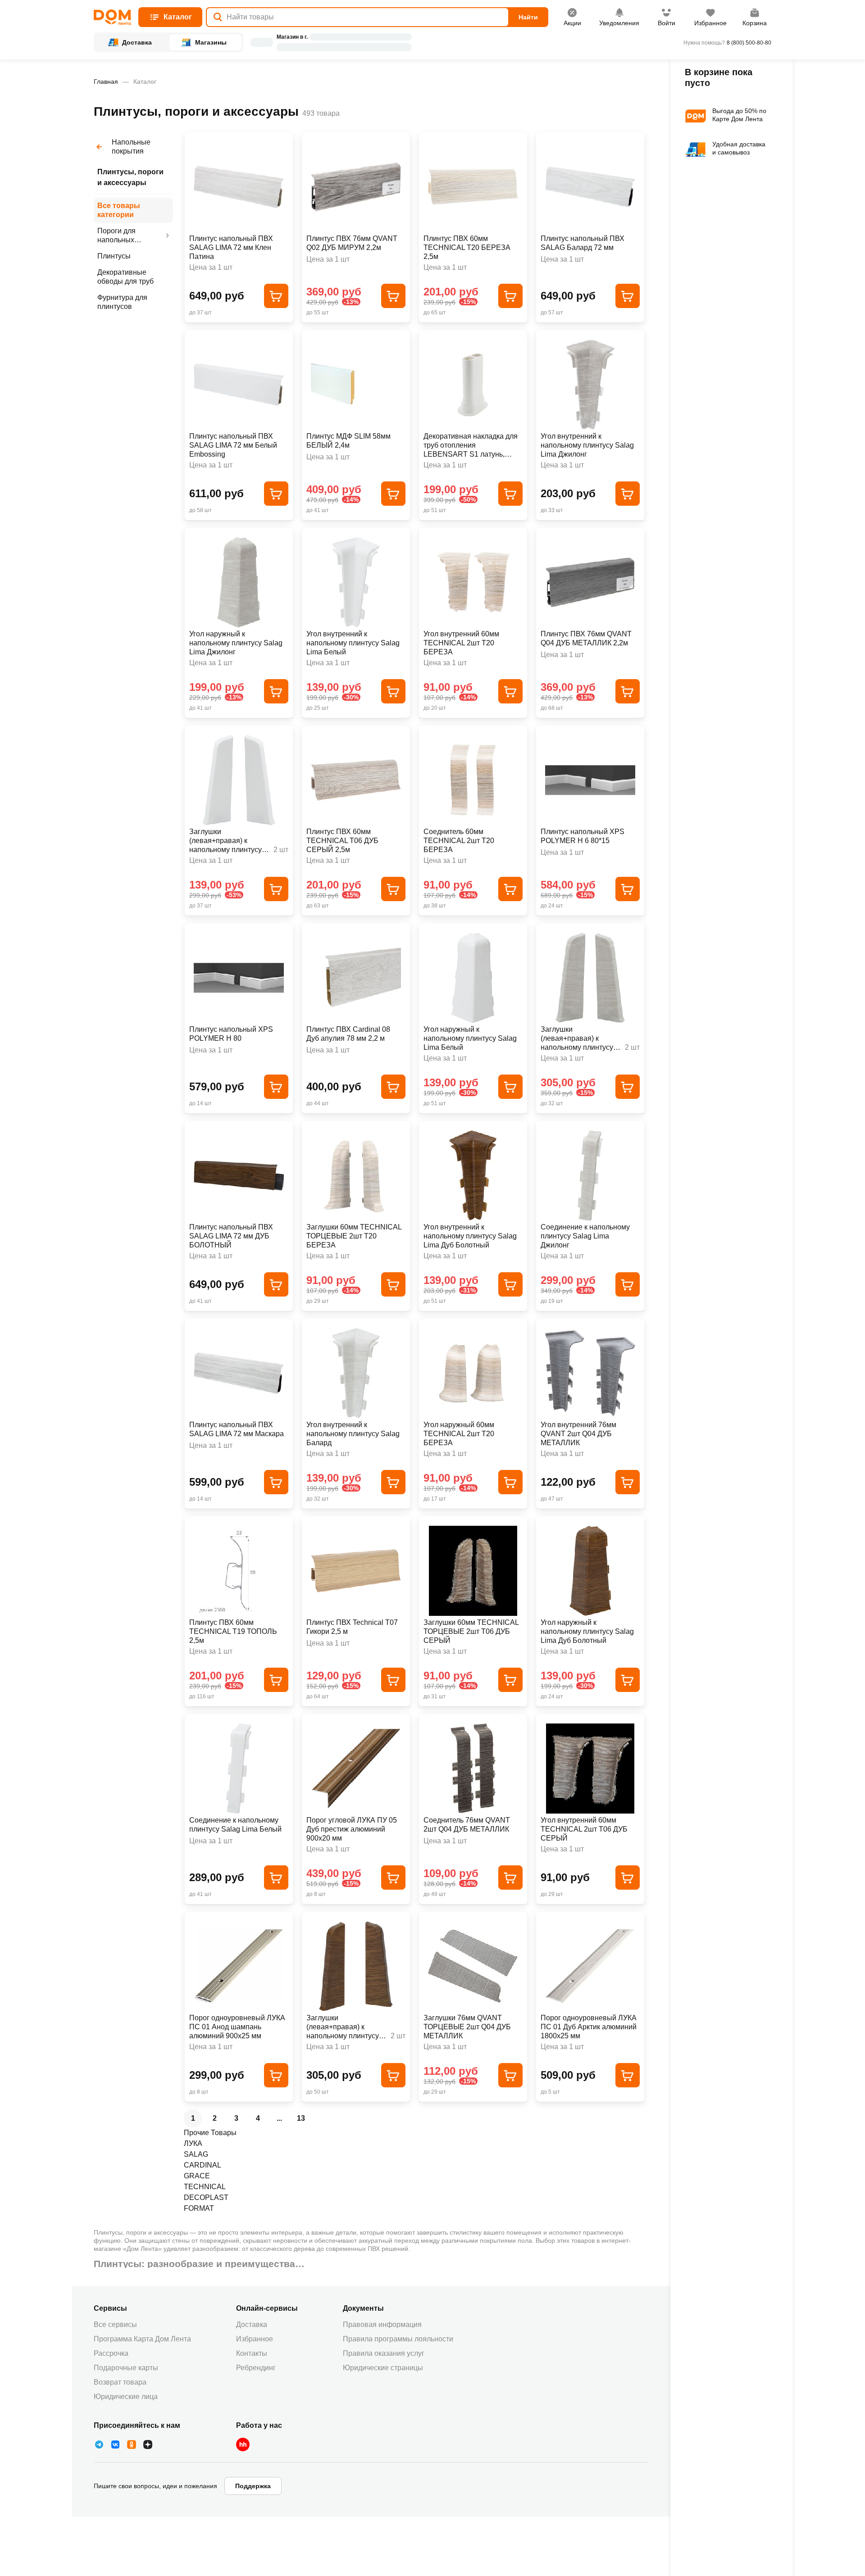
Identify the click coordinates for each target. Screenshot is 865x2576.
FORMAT (199, 2208)
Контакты (252, 2353)
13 (301, 2118)
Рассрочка (111, 2353)
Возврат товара (120, 2382)
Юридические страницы (383, 2368)
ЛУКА (193, 2143)
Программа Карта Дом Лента (142, 2339)
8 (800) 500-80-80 (749, 43)
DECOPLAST (206, 2197)
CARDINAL (203, 2165)
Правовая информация (382, 2324)
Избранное (255, 2339)
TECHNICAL (205, 2187)
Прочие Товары (210, 2133)
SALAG (196, 2154)
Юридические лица (126, 2397)
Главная (106, 82)
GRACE (197, 2176)
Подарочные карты (126, 2368)
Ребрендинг (256, 2368)
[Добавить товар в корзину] (276, 296)
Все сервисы (115, 2324)
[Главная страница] (112, 17)
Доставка (252, 2324)
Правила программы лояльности (398, 2339)
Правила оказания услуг (384, 2353)
